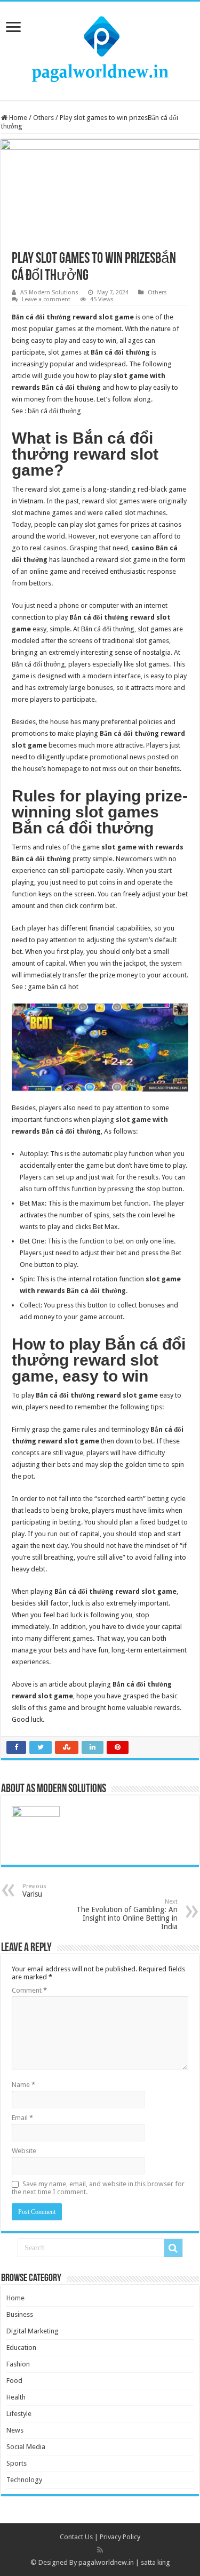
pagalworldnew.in (106, 2562)
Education (21, 2348)
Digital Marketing (33, 2331)
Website (24, 2151)
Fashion (18, 2364)
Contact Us (76, 2537)
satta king (155, 2562)
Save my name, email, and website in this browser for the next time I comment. (98, 2188)
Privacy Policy (120, 2537)
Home (17, 118)
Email (22, 2118)
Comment (29, 1990)
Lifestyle (19, 2414)
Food (14, 2381)
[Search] (173, 2248)
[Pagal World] (100, 49)
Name (23, 2085)
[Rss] (100, 2550)
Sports (17, 2463)
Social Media (26, 2447)
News (15, 2430)
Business (20, 2314)
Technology (24, 2480)
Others (43, 118)
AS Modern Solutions (49, 292)
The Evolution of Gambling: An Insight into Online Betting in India (127, 1915)
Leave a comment (46, 299)
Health (16, 2397)
